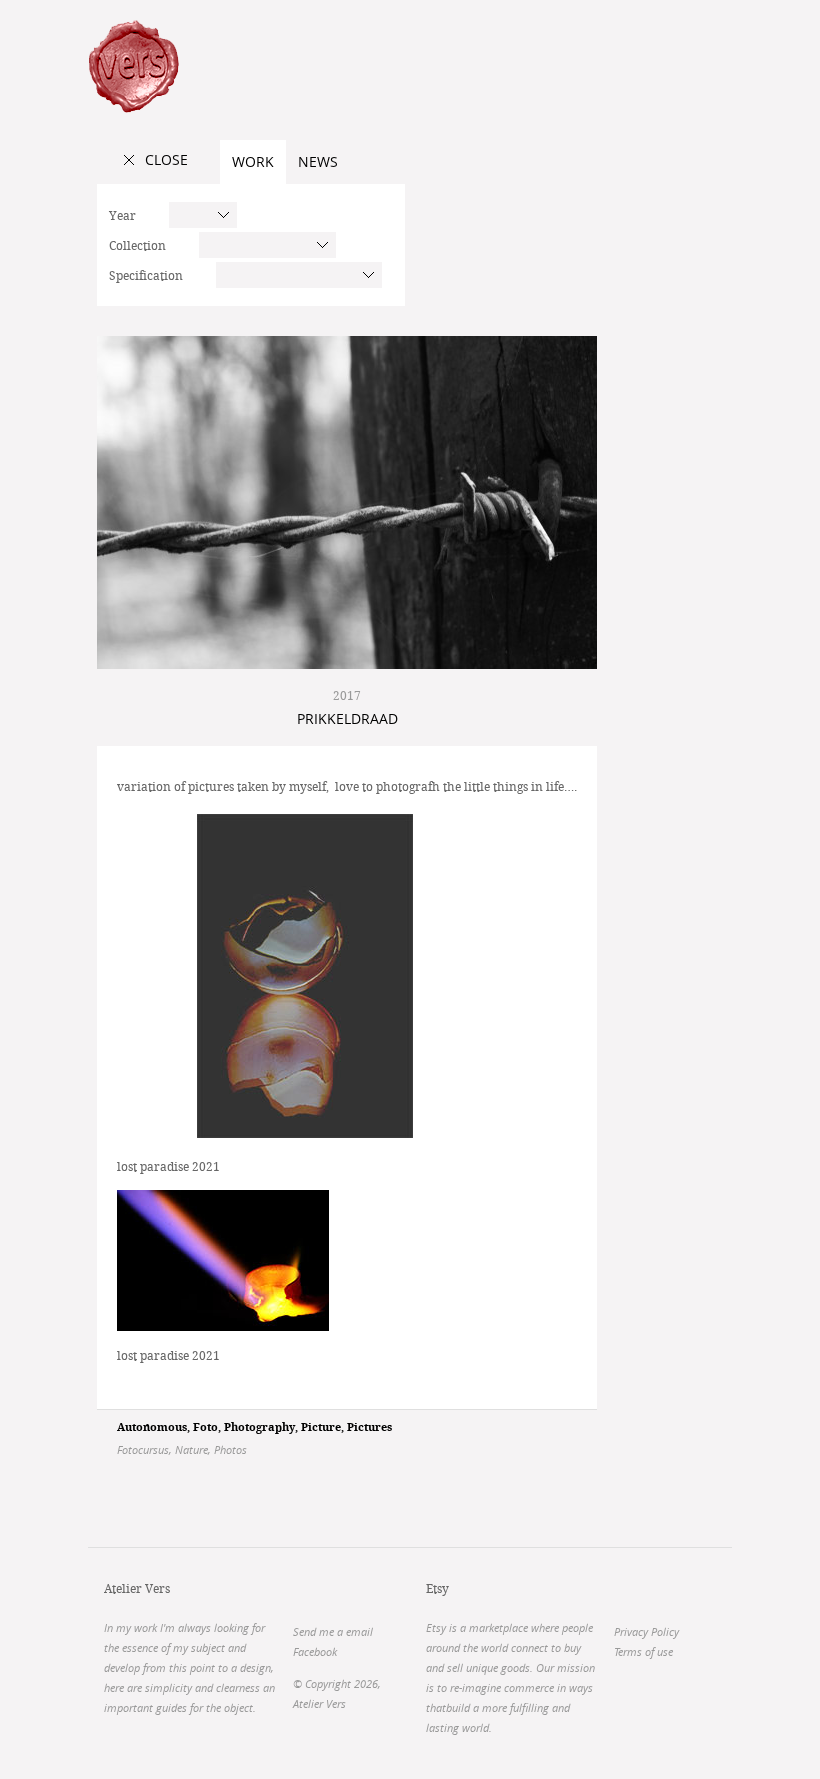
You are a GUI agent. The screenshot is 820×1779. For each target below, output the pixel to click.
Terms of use (643, 1651)
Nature (191, 1449)
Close (166, 159)
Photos (230, 1449)
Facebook (315, 1651)
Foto (205, 1428)
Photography (259, 1428)
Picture (321, 1428)
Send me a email (333, 1631)
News (318, 161)
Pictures (369, 1428)
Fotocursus (143, 1449)
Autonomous (152, 1428)
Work (253, 161)
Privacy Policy (646, 1631)
